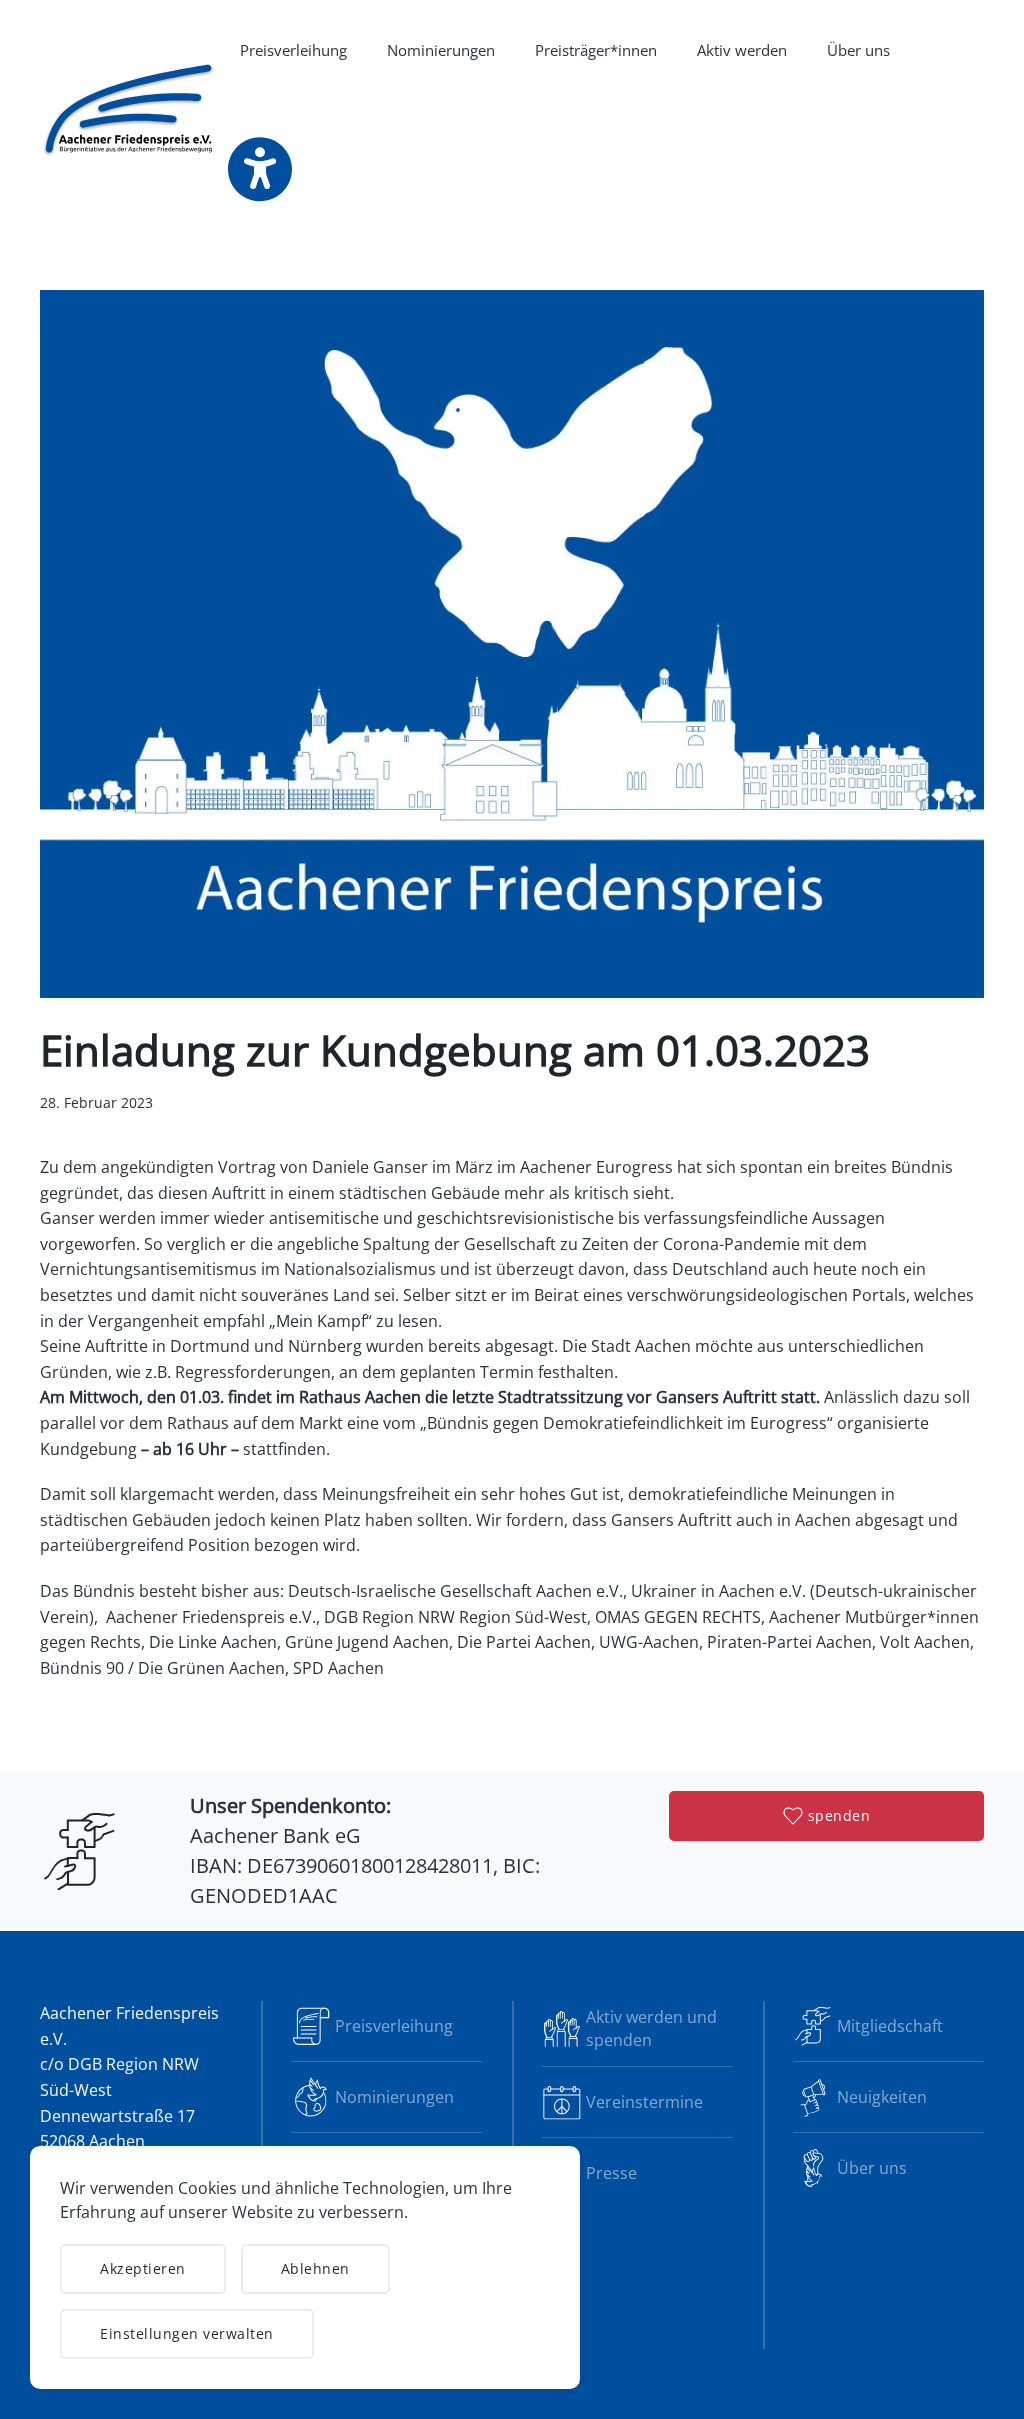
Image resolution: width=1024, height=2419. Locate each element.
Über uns (872, 2168)
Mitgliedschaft (890, 2026)
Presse (611, 2173)
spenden (839, 1815)
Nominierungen (441, 50)
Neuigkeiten (882, 2097)
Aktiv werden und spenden (651, 2028)
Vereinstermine (644, 2102)
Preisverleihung (293, 50)
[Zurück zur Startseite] (130, 110)
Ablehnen (315, 2268)
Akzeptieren (143, 2268)
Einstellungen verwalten (187, 2333)
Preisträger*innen (596, 50)
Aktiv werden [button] (742, 50)
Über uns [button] (858, 50)
